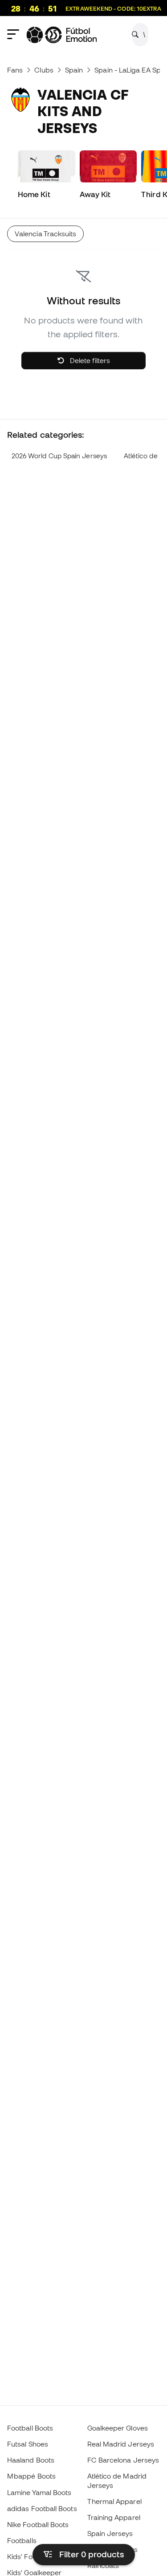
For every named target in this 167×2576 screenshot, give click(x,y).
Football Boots (30, 2428)
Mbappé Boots (31, 2476)
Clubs (44, 70)
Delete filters (89, 360)
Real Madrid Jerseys (121, 2444)
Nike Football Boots (38, 2524)
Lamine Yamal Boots (39, 2492)
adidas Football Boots (42, 2508)
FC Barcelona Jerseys (123, 2460)
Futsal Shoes (28, 2444)
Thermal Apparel (114, 2501)
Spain (74, 70)
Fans (15, 70)
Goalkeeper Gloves (118, 2428)
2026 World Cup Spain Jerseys (59, 456)
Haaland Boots (31, 2460)
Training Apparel (114, 2517)
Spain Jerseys (110, 2533)
